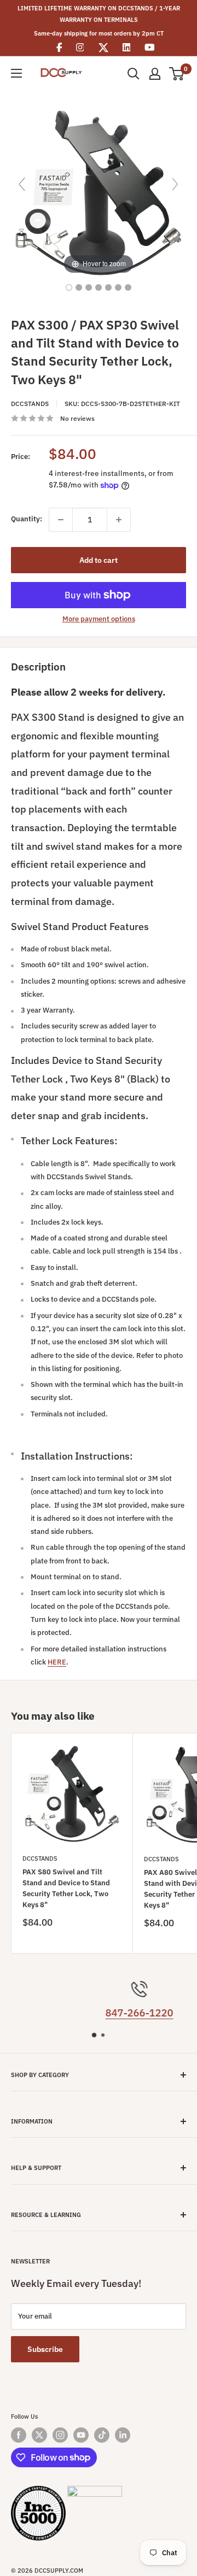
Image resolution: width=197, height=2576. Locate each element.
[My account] (155, 74)
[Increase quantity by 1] (119, 520)
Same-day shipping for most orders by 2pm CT (99, 33)
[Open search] (134, 74)
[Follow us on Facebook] (19, 2435)
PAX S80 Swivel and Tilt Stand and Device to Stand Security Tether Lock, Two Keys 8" (66, 1888)
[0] (177, 74)
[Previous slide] (22, 184)
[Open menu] (16, 73)
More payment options (99, 619)
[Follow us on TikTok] (102, 2435)
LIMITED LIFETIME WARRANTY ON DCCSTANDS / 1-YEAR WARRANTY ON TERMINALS (99, 14)
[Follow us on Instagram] (60, 2435)
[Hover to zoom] (99, 189)
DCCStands (30, 404)
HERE (57, 1662)
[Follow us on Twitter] (39, 2435)
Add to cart (99, 560)
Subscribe (45, 2349)
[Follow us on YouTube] (81, 2435)
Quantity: (27, 519)
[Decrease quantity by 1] (61, 520)
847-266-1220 (102, 2013)
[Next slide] (175, 184)
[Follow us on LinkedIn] (123, 2435)
